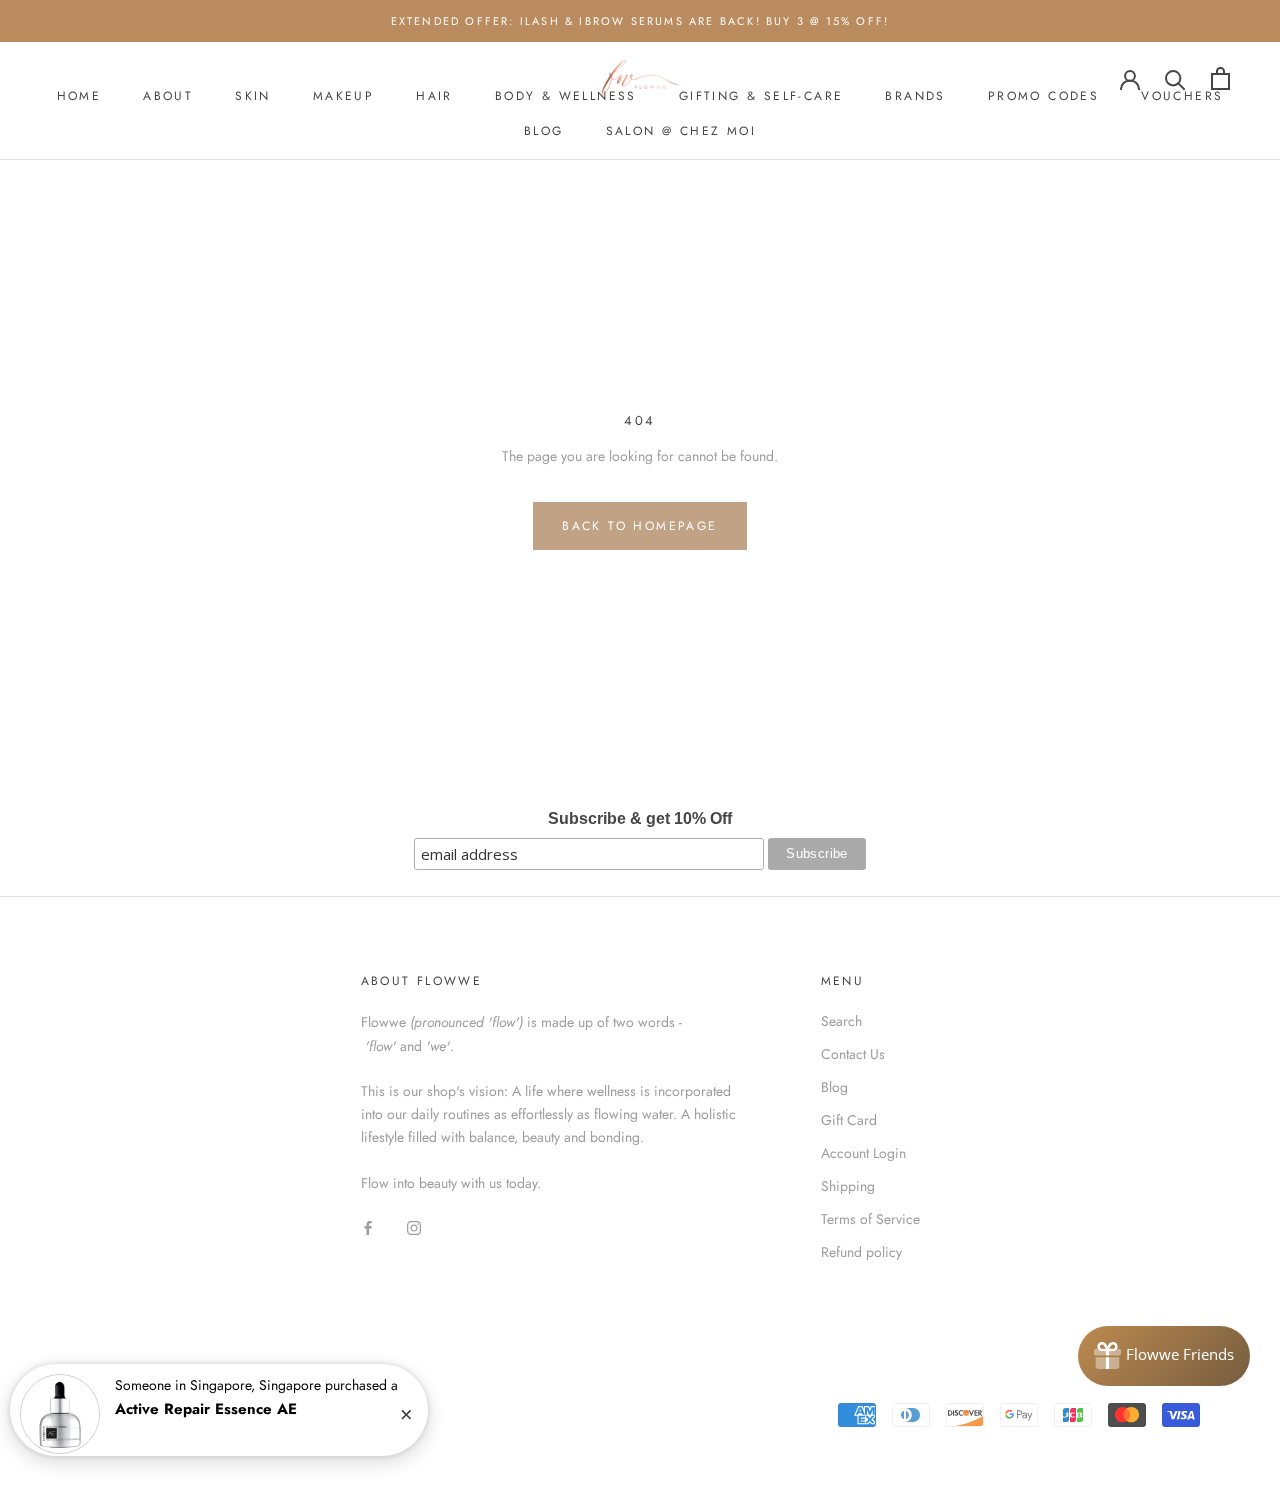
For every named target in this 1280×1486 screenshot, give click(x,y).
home (79, 96)
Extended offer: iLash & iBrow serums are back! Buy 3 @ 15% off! (640, 21)
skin (253, 96)
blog (544, 131)
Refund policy (861, 1252)
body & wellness (566, 96)
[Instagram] (414, 1226)
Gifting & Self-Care (761, 96)
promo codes (1043, 96)
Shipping (848, 1186)
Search (841, 1021)
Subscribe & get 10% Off (640, 818)
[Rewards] (1164, 1356)
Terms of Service (870, 1219)
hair (434, 96)
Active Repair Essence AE (206, 1409)
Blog (834, 1087)
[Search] (1175, 78)
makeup (343, 96)
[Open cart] (1220, 78)
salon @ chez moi (681, 131)
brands (915, 96)
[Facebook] (368, 1226)
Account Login (863, 1153)
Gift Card (849, 1120)
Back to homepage (639, 526)
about (168, 96)
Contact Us (853, 1054)
